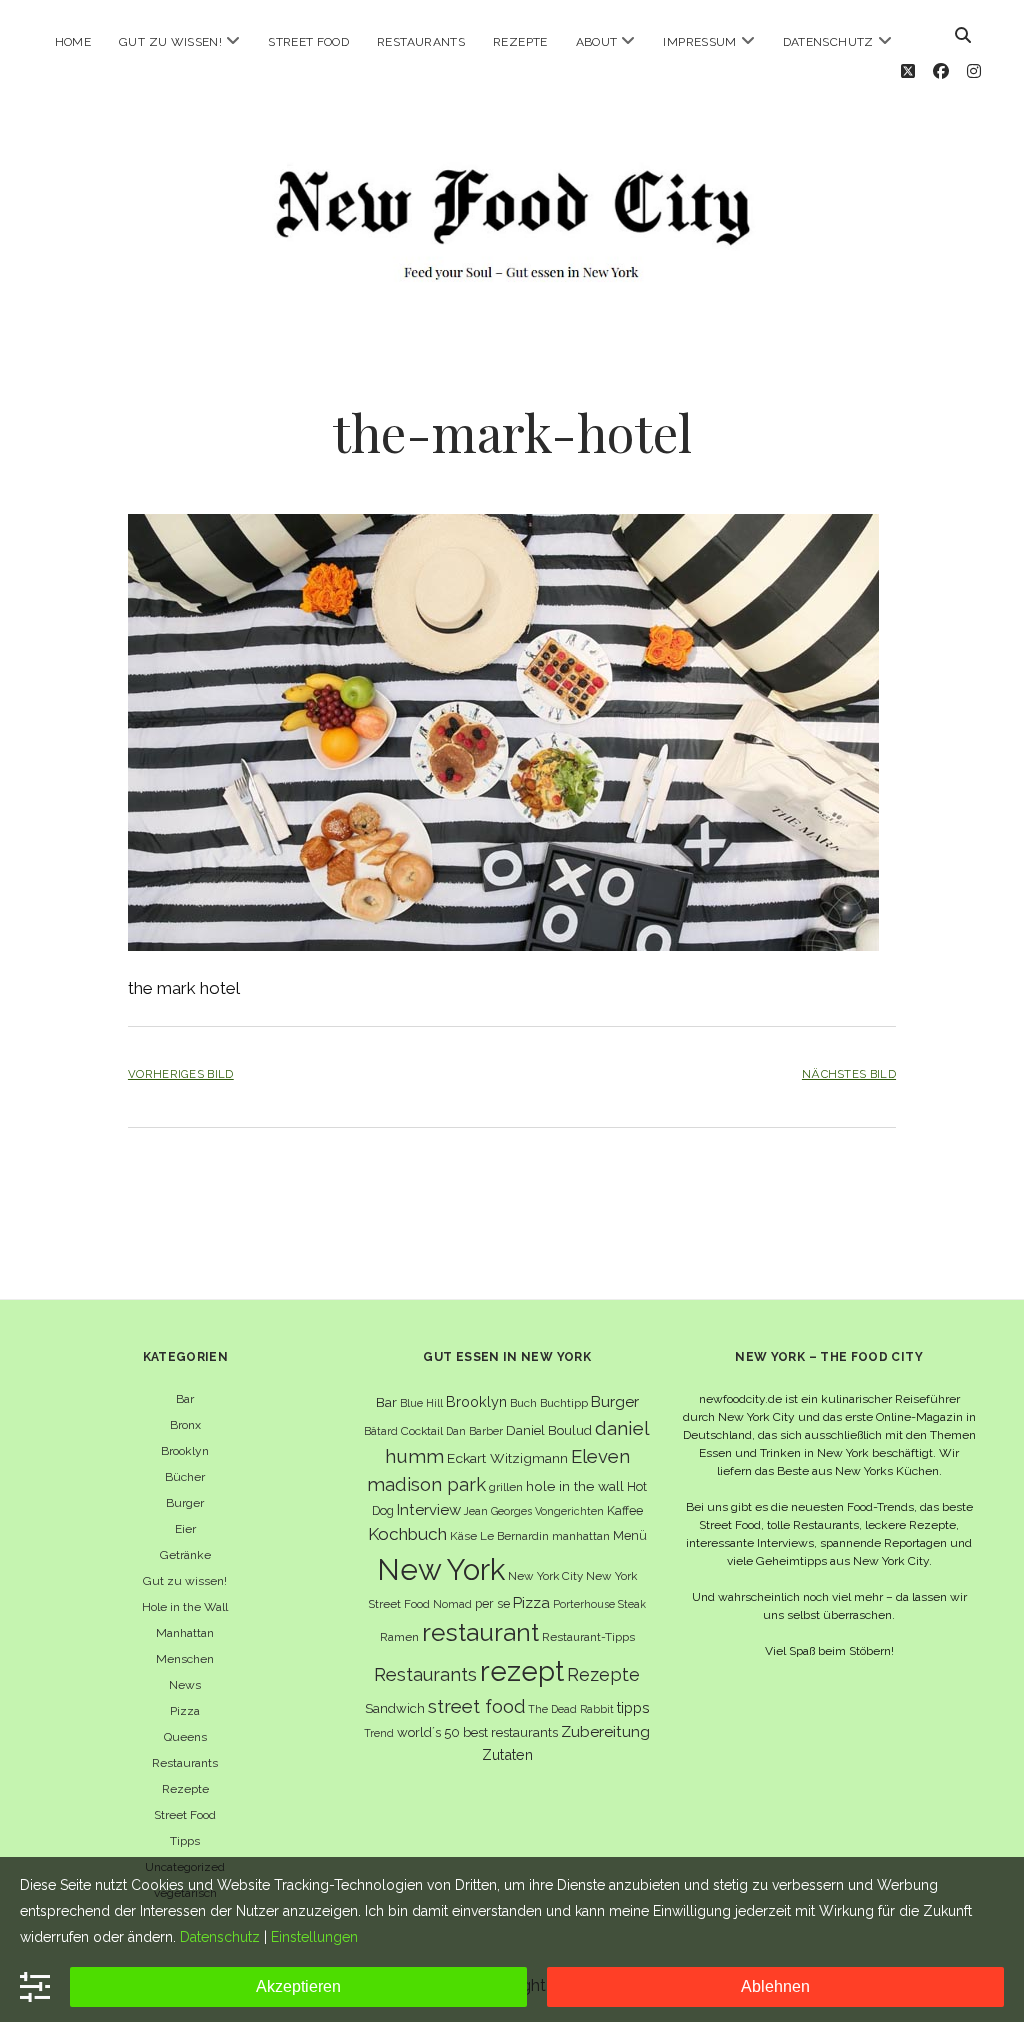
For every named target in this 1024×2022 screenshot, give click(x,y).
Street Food (308, 42)
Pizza (185, 1711)
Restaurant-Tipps (588, 1637)
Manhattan (185, 1633)
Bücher (185, 1477)
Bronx (185, 1425)
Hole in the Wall (185, 1607)
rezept (522, 1671)
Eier (185, 1529)
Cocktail (422, 1431)
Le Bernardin (514, 1536)
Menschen (185, 1659)
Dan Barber (474, 1431)
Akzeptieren (298, 1986)
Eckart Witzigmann (507, 1458)
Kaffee (625, 1510)
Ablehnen (775, 1986)
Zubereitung (605, 1731)
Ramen (399, 1637)
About (597, 42)
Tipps (185, 1841)
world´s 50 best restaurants (477, 1732)
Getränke (185, 1555)
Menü (630, 1535)
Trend (379, 1733)
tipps (633, 1707)
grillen (506, 1487)
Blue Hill (421, 1403)
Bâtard (381, 1431)
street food (476, 1706)
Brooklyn (185, 1451)
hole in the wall (575, 1486)
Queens (185, 1737)
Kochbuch (407, 1534)
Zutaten (507, 1754)
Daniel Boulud (549, 1430)
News (185, 1685)
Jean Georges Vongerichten (534, 1511)
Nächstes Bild (849, 1074)
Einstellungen (314, 1937)
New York (441, 1569)
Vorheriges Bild (181, 1074)
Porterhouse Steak (599, 1604)
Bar (185, 1399)
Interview (429, 1510)
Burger (185, 1503)
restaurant (480, 1632)
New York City (545, 1576)
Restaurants (421, 42)
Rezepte (520, 42)
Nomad (452, 1604)
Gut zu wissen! (170, 42)
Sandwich (395, 1708)
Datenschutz (828, 42)
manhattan (581, 1536)
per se (492, 1603)
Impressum (699, 42)
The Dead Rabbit (571, 1709)
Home (73, 42)
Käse (463, 1536)
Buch (523, 1403)
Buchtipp (564, 1403)
